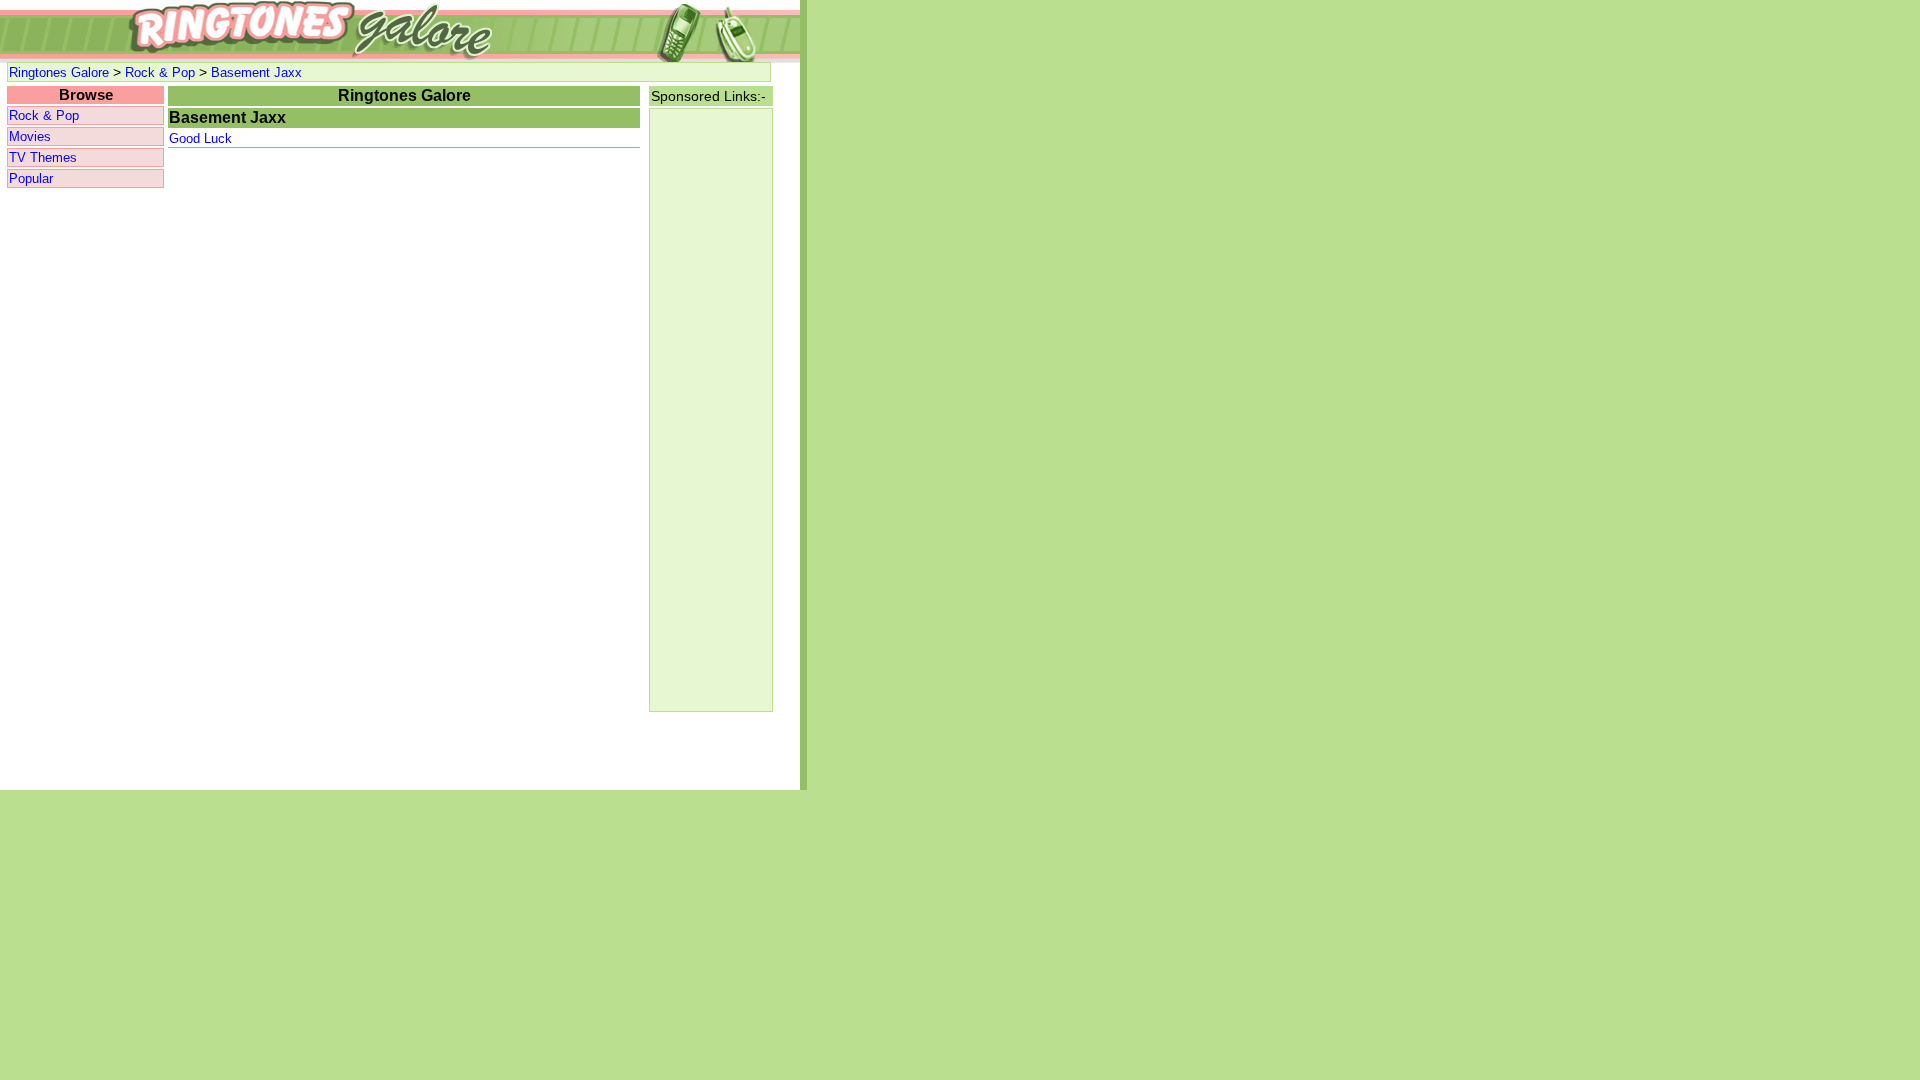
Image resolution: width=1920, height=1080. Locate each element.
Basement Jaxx (256, 72)
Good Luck (200, 138)
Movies (30, 136)
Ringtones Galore (59, 72)
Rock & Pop (160, 72)
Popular (31, 178)
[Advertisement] (85, 490)
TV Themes (43, 157)
